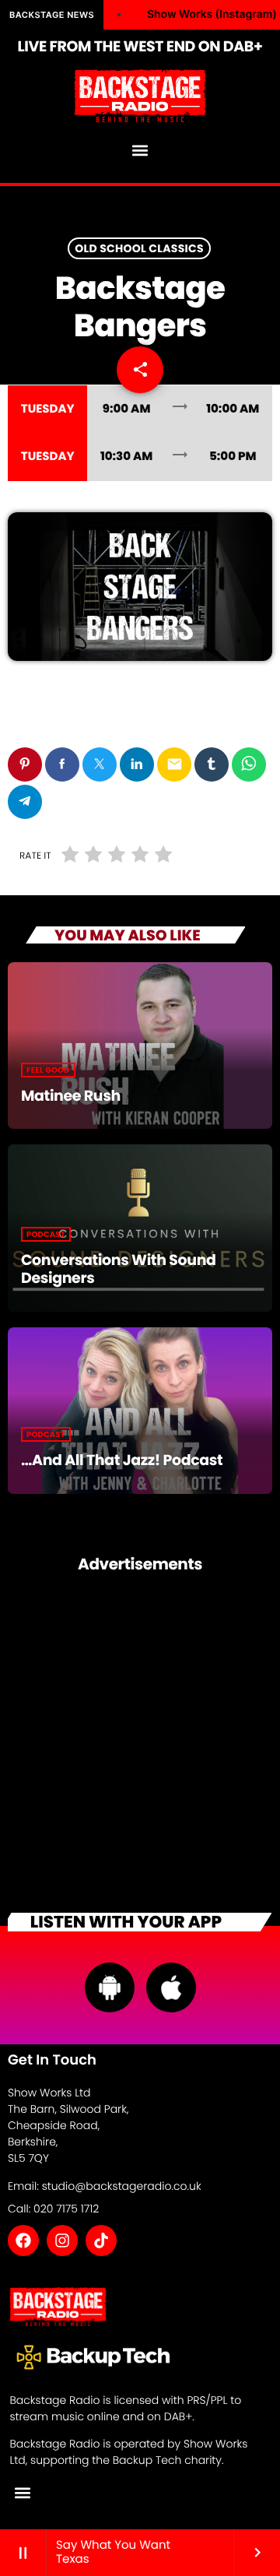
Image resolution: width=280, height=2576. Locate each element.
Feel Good (48, 1070)
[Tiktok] (101, 2240)
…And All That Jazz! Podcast (122, 1460)
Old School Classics (139, 248)
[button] (140, 151)
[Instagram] (62, 2240)
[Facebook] (23, 2240)
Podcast (46, 1234)
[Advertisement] (140, 1739)
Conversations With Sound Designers (119, 1269)
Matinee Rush (71, 1096)
